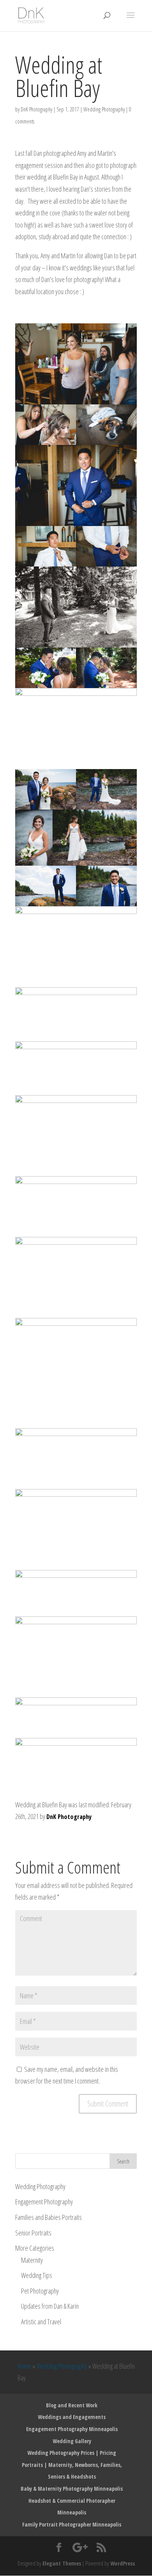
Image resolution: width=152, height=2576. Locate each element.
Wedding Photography (104, 109)
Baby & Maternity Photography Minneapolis (72, 2489)
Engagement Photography (44, 2202)
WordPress (123, 2563)
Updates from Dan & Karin (50, 2306)
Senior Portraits (33, 2233)
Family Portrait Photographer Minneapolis (72, 2524)
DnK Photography (36, 109)
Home (24, 2366)
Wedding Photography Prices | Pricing (72, 2453)
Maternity (32, 2260)
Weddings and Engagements (72, 2417)
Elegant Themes (62, 2563)
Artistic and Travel (41, 2322)
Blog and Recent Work (72, 2405)
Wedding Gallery (72, 2441)
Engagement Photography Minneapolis (72, 2429)
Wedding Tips (37, 2275)
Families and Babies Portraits (49, 2217)
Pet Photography (40, 2291)
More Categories (35, 2248)
